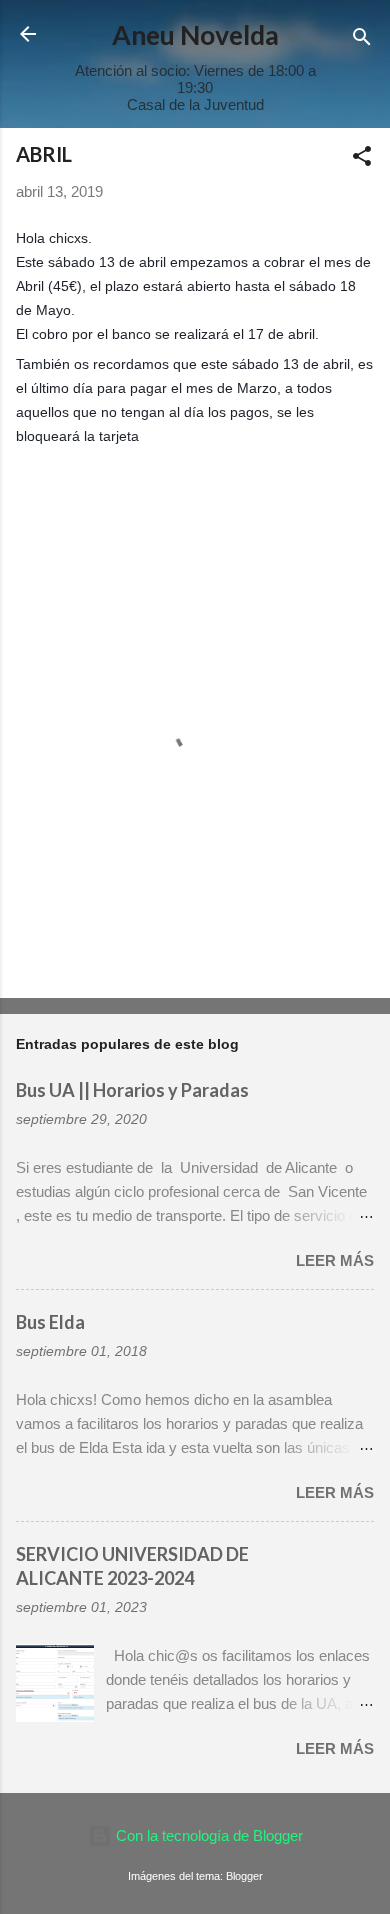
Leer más (335, 1260)
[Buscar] (362, 40)
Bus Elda (50, 1322)
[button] (362, 159)
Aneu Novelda (195, 35)
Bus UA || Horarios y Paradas (132, 1090)
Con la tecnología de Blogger (207, 1835)
